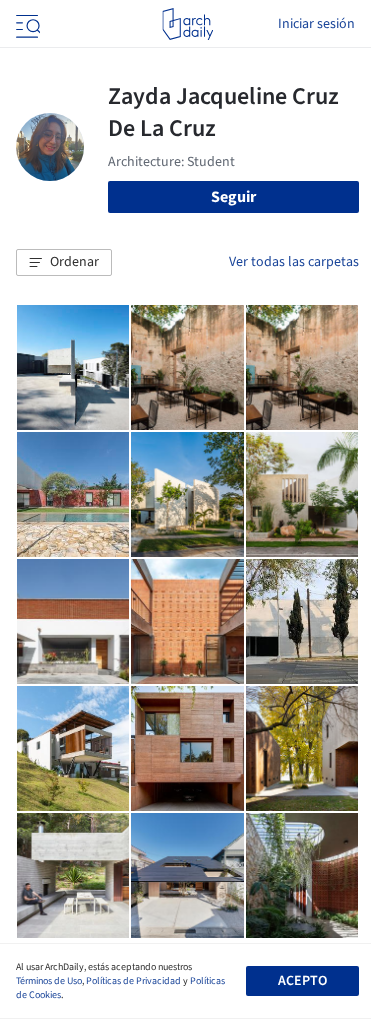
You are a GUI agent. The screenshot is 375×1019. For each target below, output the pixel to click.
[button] (64, 263)
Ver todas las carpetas (294, 262)
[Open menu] (26, 24)
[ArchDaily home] (187, 24)
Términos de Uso (49, 981)
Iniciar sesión (316, 24)
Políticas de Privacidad (133, 981)
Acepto (302, 981)
